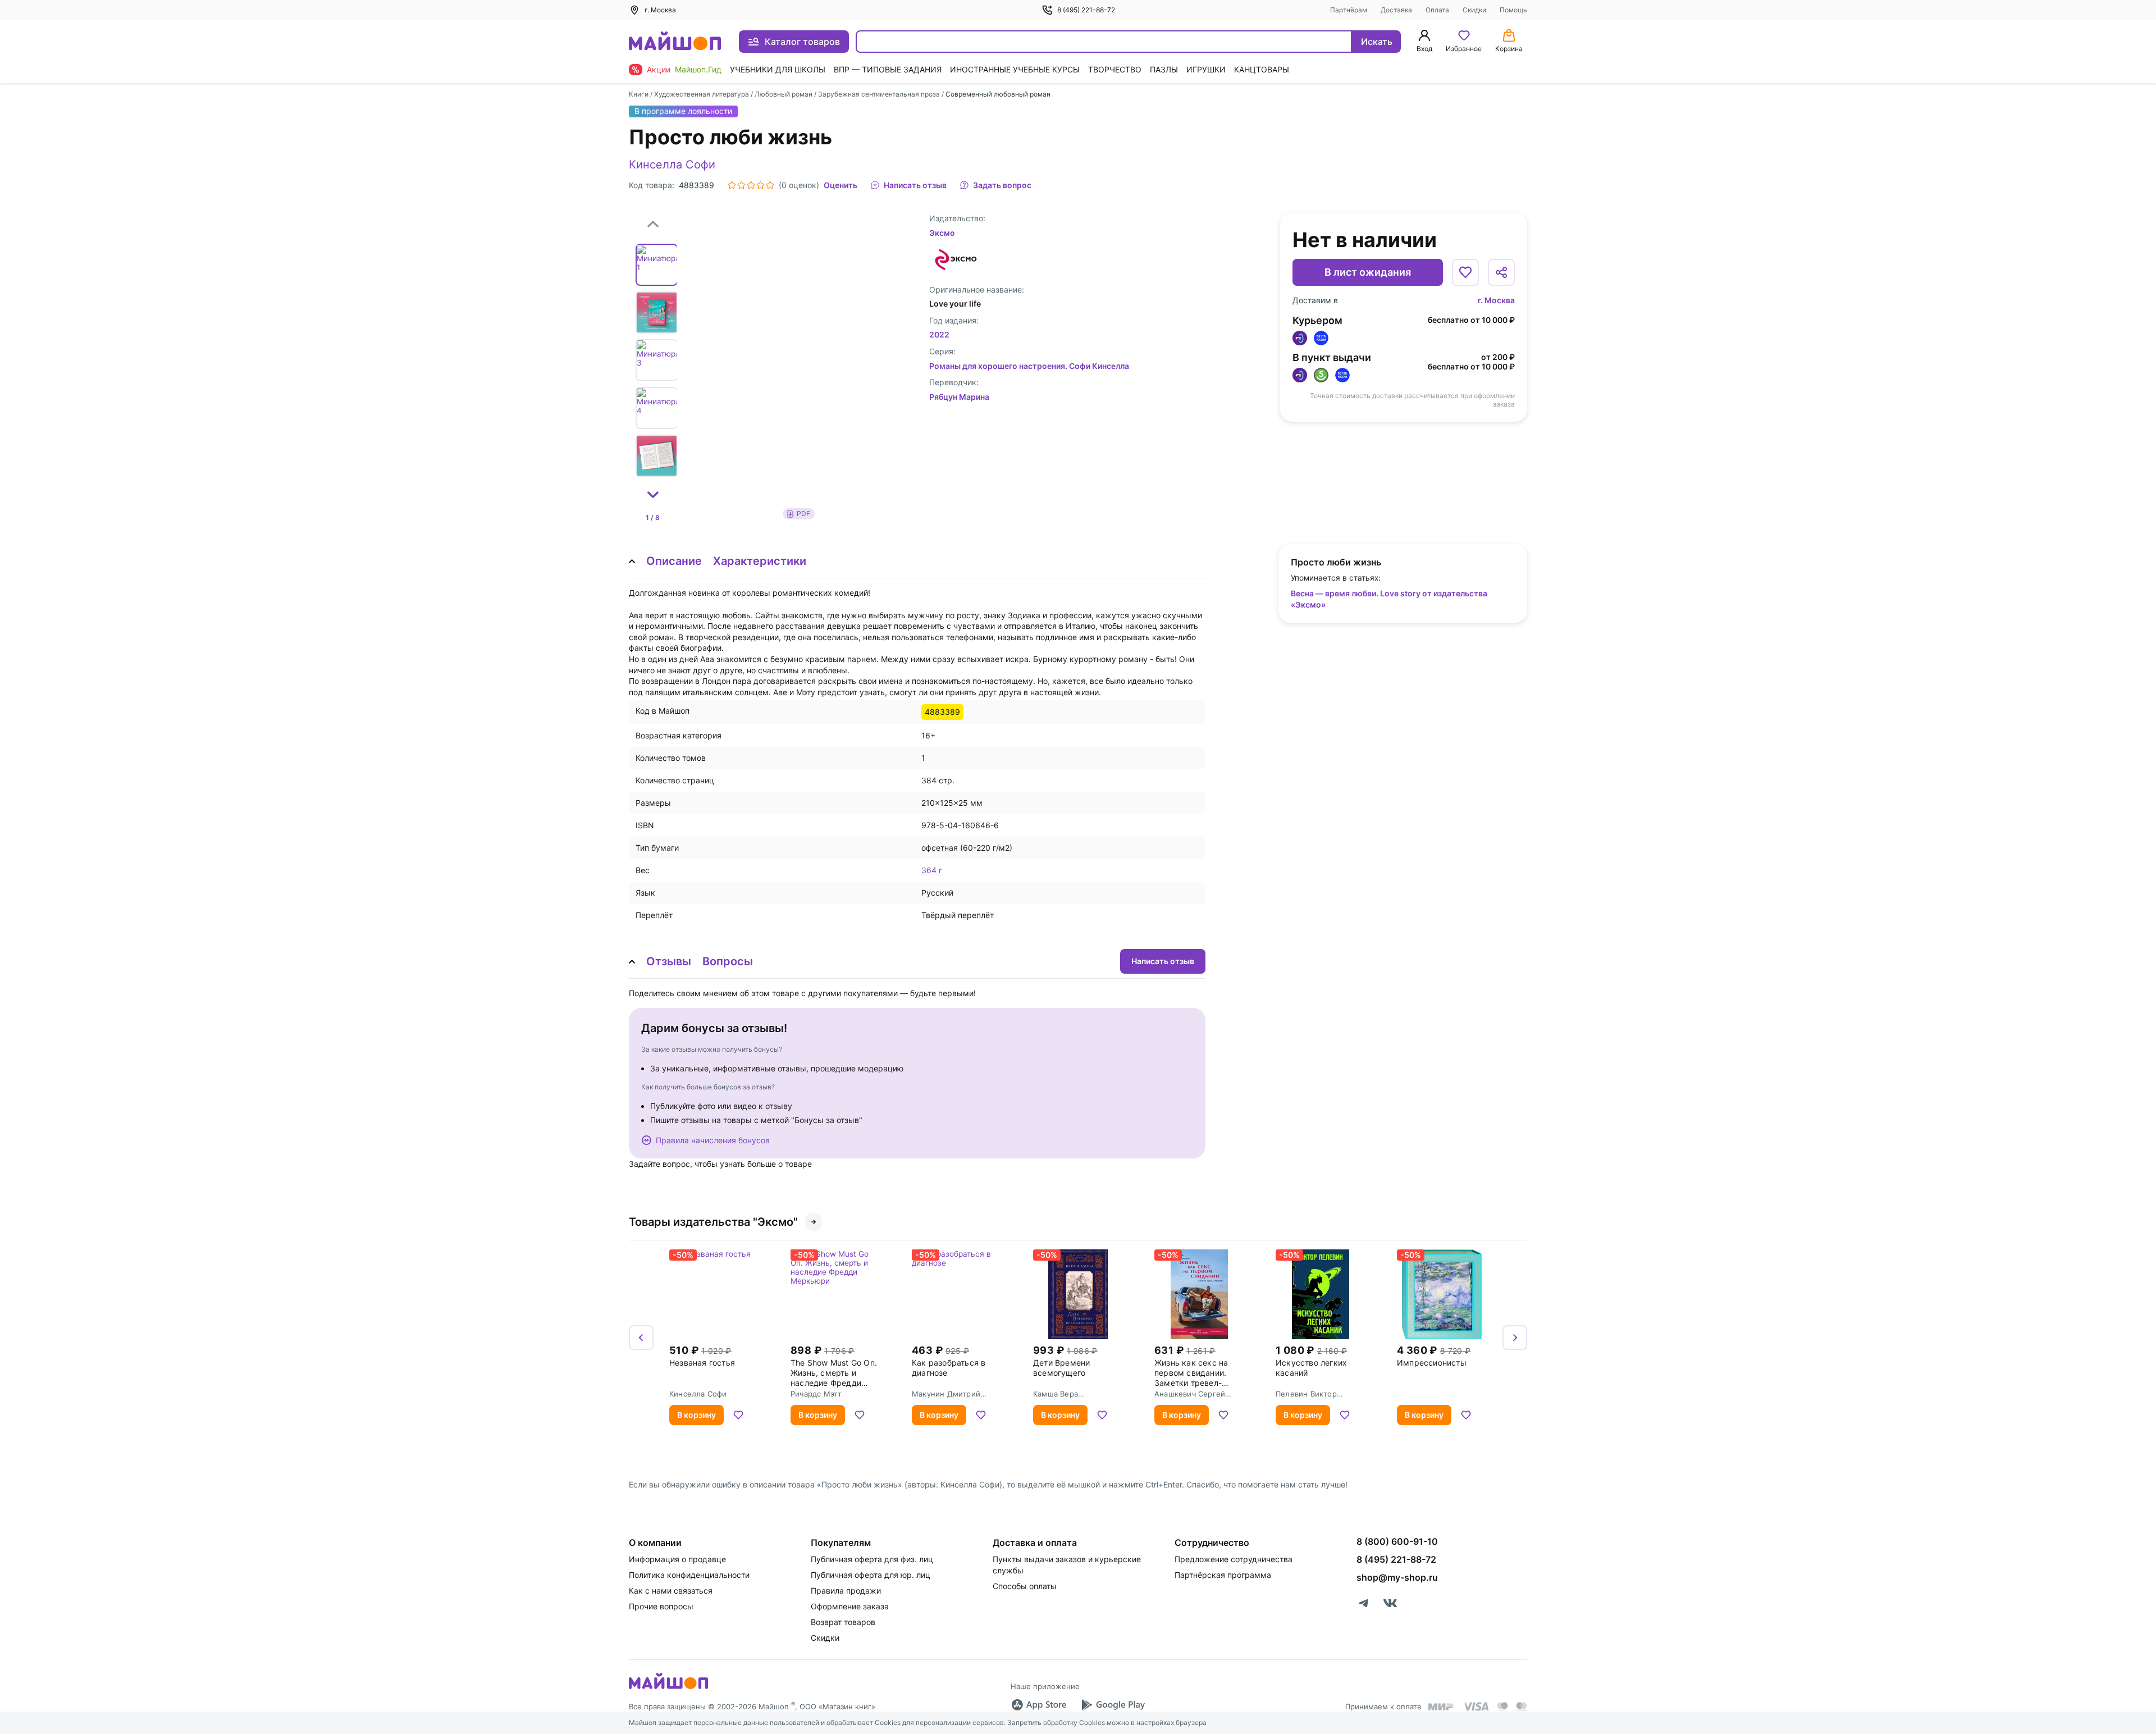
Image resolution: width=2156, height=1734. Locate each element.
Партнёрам (1349, 10)
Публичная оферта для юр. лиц (871, 1575)
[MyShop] (668, 1688)
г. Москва (1496, 300)
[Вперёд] (1515, 1338)
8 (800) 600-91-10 (1397, 1541)
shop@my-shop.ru (1397, 1577)
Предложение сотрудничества (1234, 1559)
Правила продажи (846, 1591)
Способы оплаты (1025, 1586)
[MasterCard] (1502, 1706)
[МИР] (1441, 1707)
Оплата (1437, 10)
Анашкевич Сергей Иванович (1190, 1394)
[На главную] (675, 42)
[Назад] (641, 1338)
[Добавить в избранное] (1465, 272)
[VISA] (1476, 1706)
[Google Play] (1113, 1705)
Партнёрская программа (1223, 1575)
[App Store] (1039, 1705)
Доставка (1396, 10)
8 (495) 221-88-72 (1086, 10)
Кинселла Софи (672, 165)
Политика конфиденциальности (689, 1575)
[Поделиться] (1501, 272)
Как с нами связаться (671, 1591)
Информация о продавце (677, 1559)
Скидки (1474, 10)
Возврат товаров (843, 1622)
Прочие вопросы (661, 1606)
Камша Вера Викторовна (1056, 1394)
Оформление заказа (850, 1606)
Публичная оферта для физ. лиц (872, 1559)
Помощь (1513, 10)
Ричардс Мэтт (816, 1394)
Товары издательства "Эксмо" (713, 1222)
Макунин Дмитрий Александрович (946, 1394)
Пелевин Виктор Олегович (1306, 1394)
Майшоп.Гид (698, 69)
